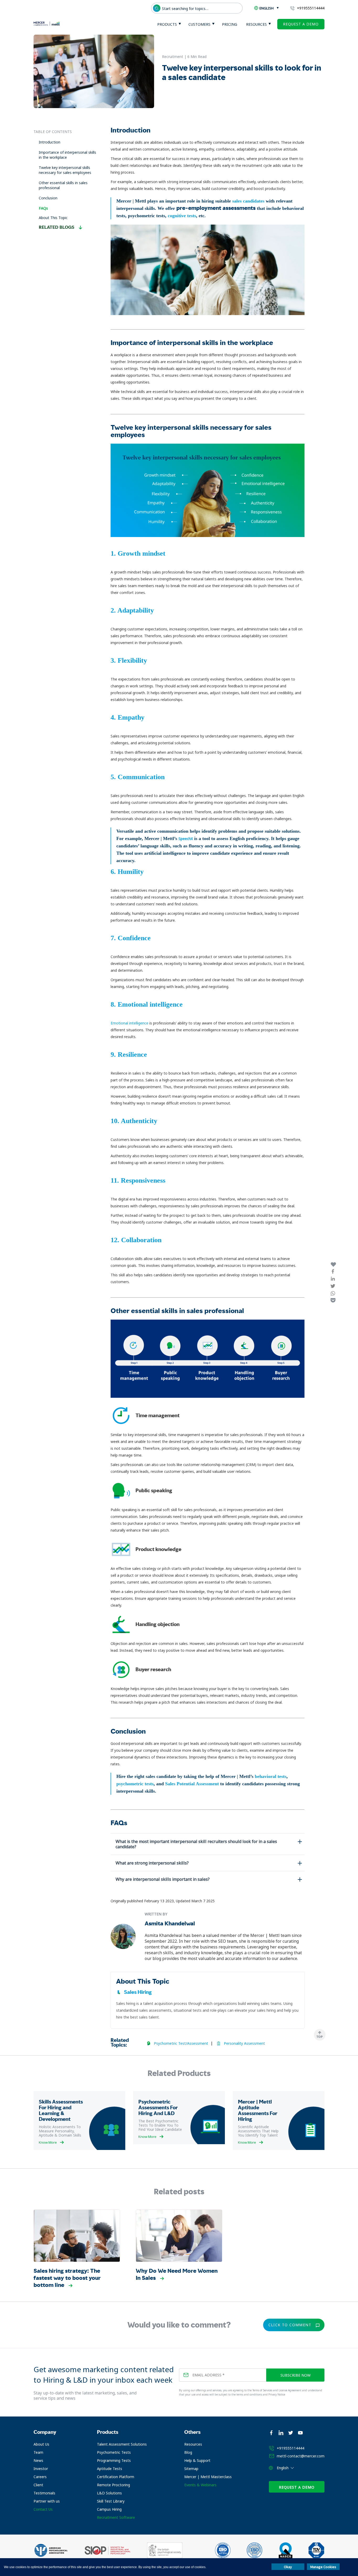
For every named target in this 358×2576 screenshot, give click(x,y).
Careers (40, 2477)
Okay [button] (288, 2567)
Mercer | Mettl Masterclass (208, 2477)
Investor (41, 2469)
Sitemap (191, 2469)
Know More (48, 2142)
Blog (188, 2452)
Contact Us (43, 2509)
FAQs (43, 208)
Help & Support (197, 2460)
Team (38, 2452)
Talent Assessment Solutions (122, 2444)
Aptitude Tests (110, 2469)
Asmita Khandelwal (170, 1923)
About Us (41, 2444)
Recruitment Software (116, 2517)
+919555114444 (311, 8)
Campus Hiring (109, 2509)
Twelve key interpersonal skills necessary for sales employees (65, 170)
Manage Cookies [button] (323, 2567)
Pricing (230, 24)
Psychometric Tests (114, 2452)
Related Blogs (57, 227)
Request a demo (301, 24)
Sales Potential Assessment (192, 1784)
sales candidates (248, 201)
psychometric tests (135, 1784)
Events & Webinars (200, 2485)
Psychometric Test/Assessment (181, 2043)
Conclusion (48, 198)
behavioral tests (271, 1776)
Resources (256, 24)
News (38, 2460)
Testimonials (44, 2493)
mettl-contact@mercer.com (301, 2456)
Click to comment (290, 2325)
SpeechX (186, 839)
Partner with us (47, 2501)
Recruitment (173, 57)
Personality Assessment (244, 2043)
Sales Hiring (138, 1992)
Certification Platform (116, 2477)
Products (167, 24)
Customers (199, 24)
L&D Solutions (109, 2493)
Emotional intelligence (129, 1023)
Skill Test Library (111, 2501)
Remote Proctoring (113, 2485)
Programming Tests (114, 2460)
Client (38, 2485)
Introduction (50, 142)
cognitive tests (182, 216)
